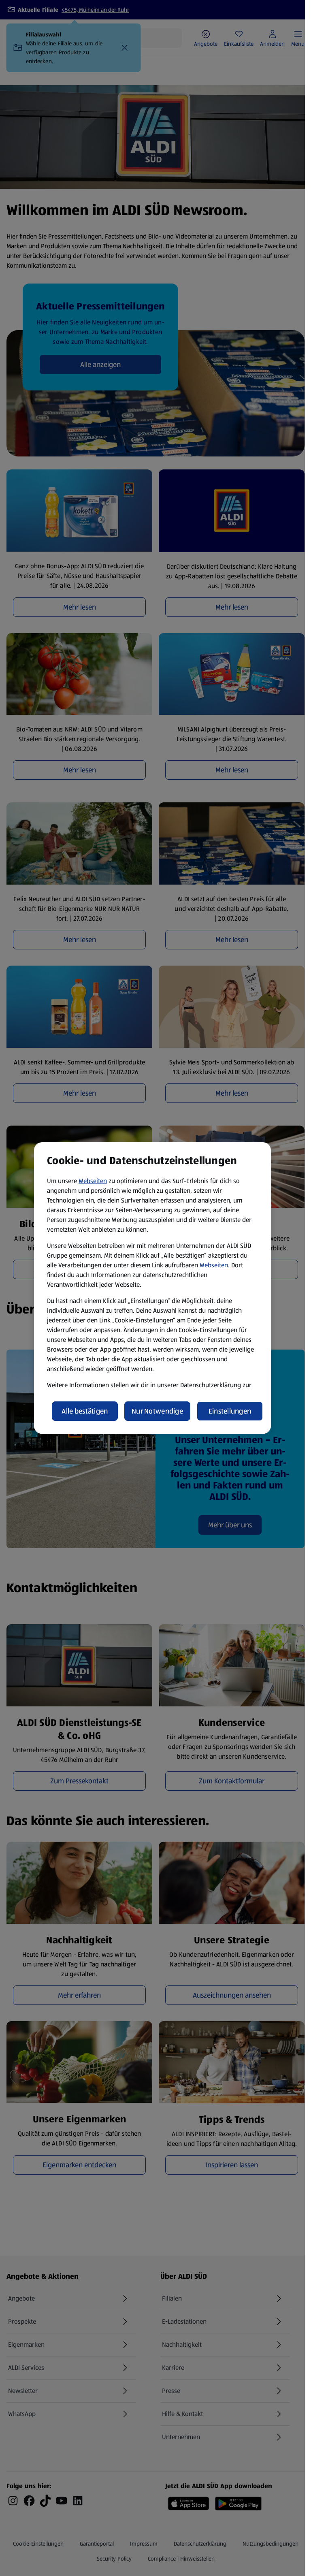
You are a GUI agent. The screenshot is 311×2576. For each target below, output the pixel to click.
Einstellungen (230, 1411)
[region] (152, 1288)
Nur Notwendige (157, 1411)
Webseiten (93, 1181)
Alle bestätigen (85, 1411)
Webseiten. (215, 1265)
